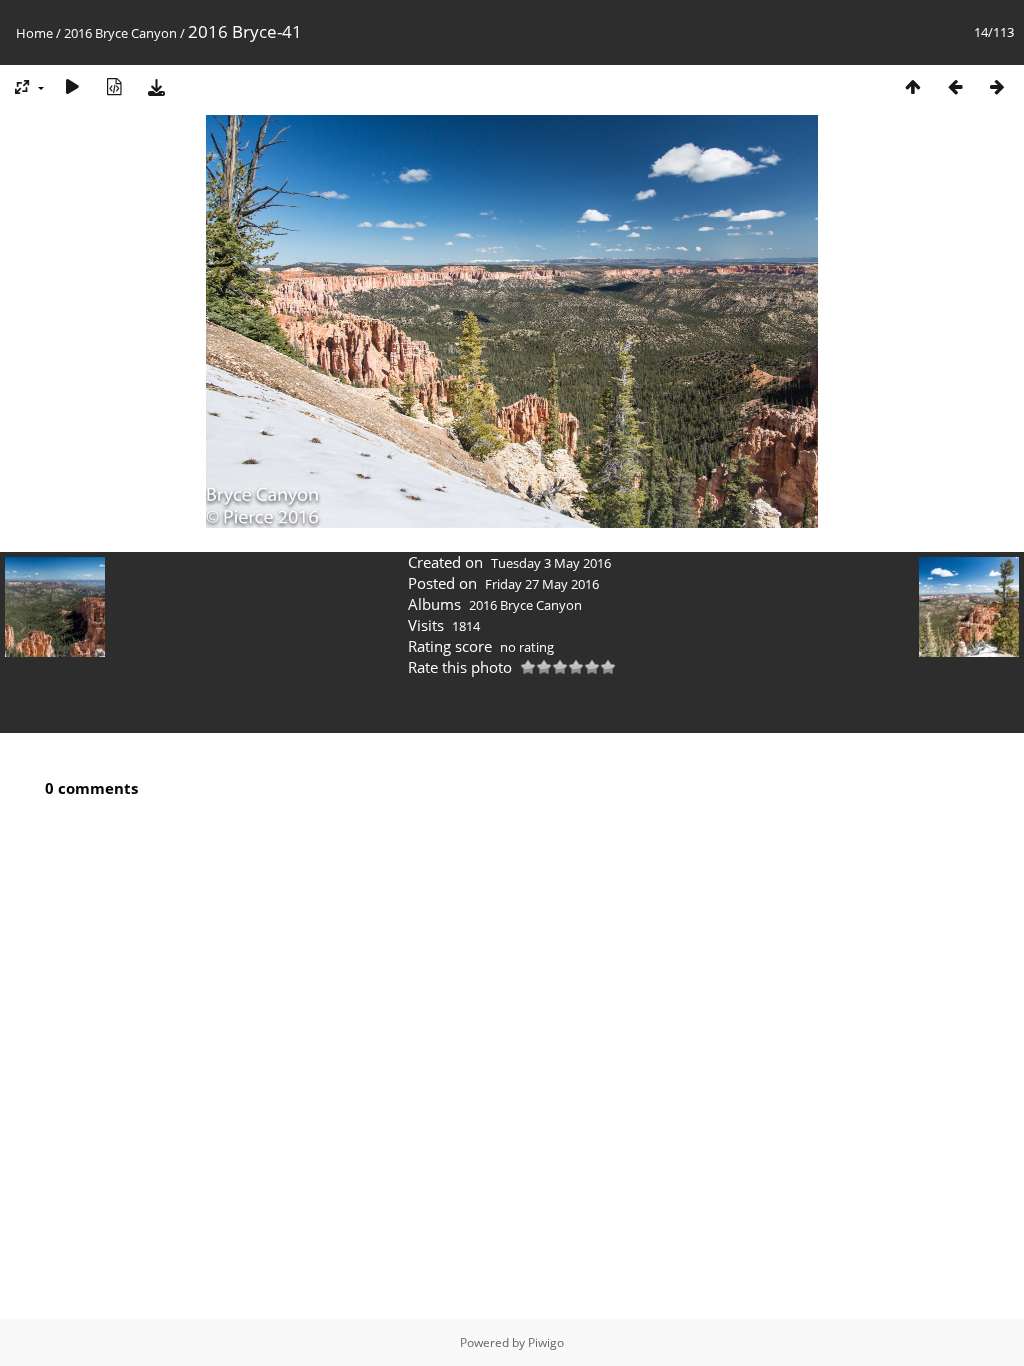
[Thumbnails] (913, 86)
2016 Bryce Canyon (120, 33)
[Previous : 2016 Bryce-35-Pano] (955, 86)
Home (34, 33)
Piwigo (546, 1342)
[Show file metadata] (114, 86)
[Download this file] (156, 86)
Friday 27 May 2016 (542, 584)
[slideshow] (72, 86)
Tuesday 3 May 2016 (551, 563)
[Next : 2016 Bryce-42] (997, 86)
